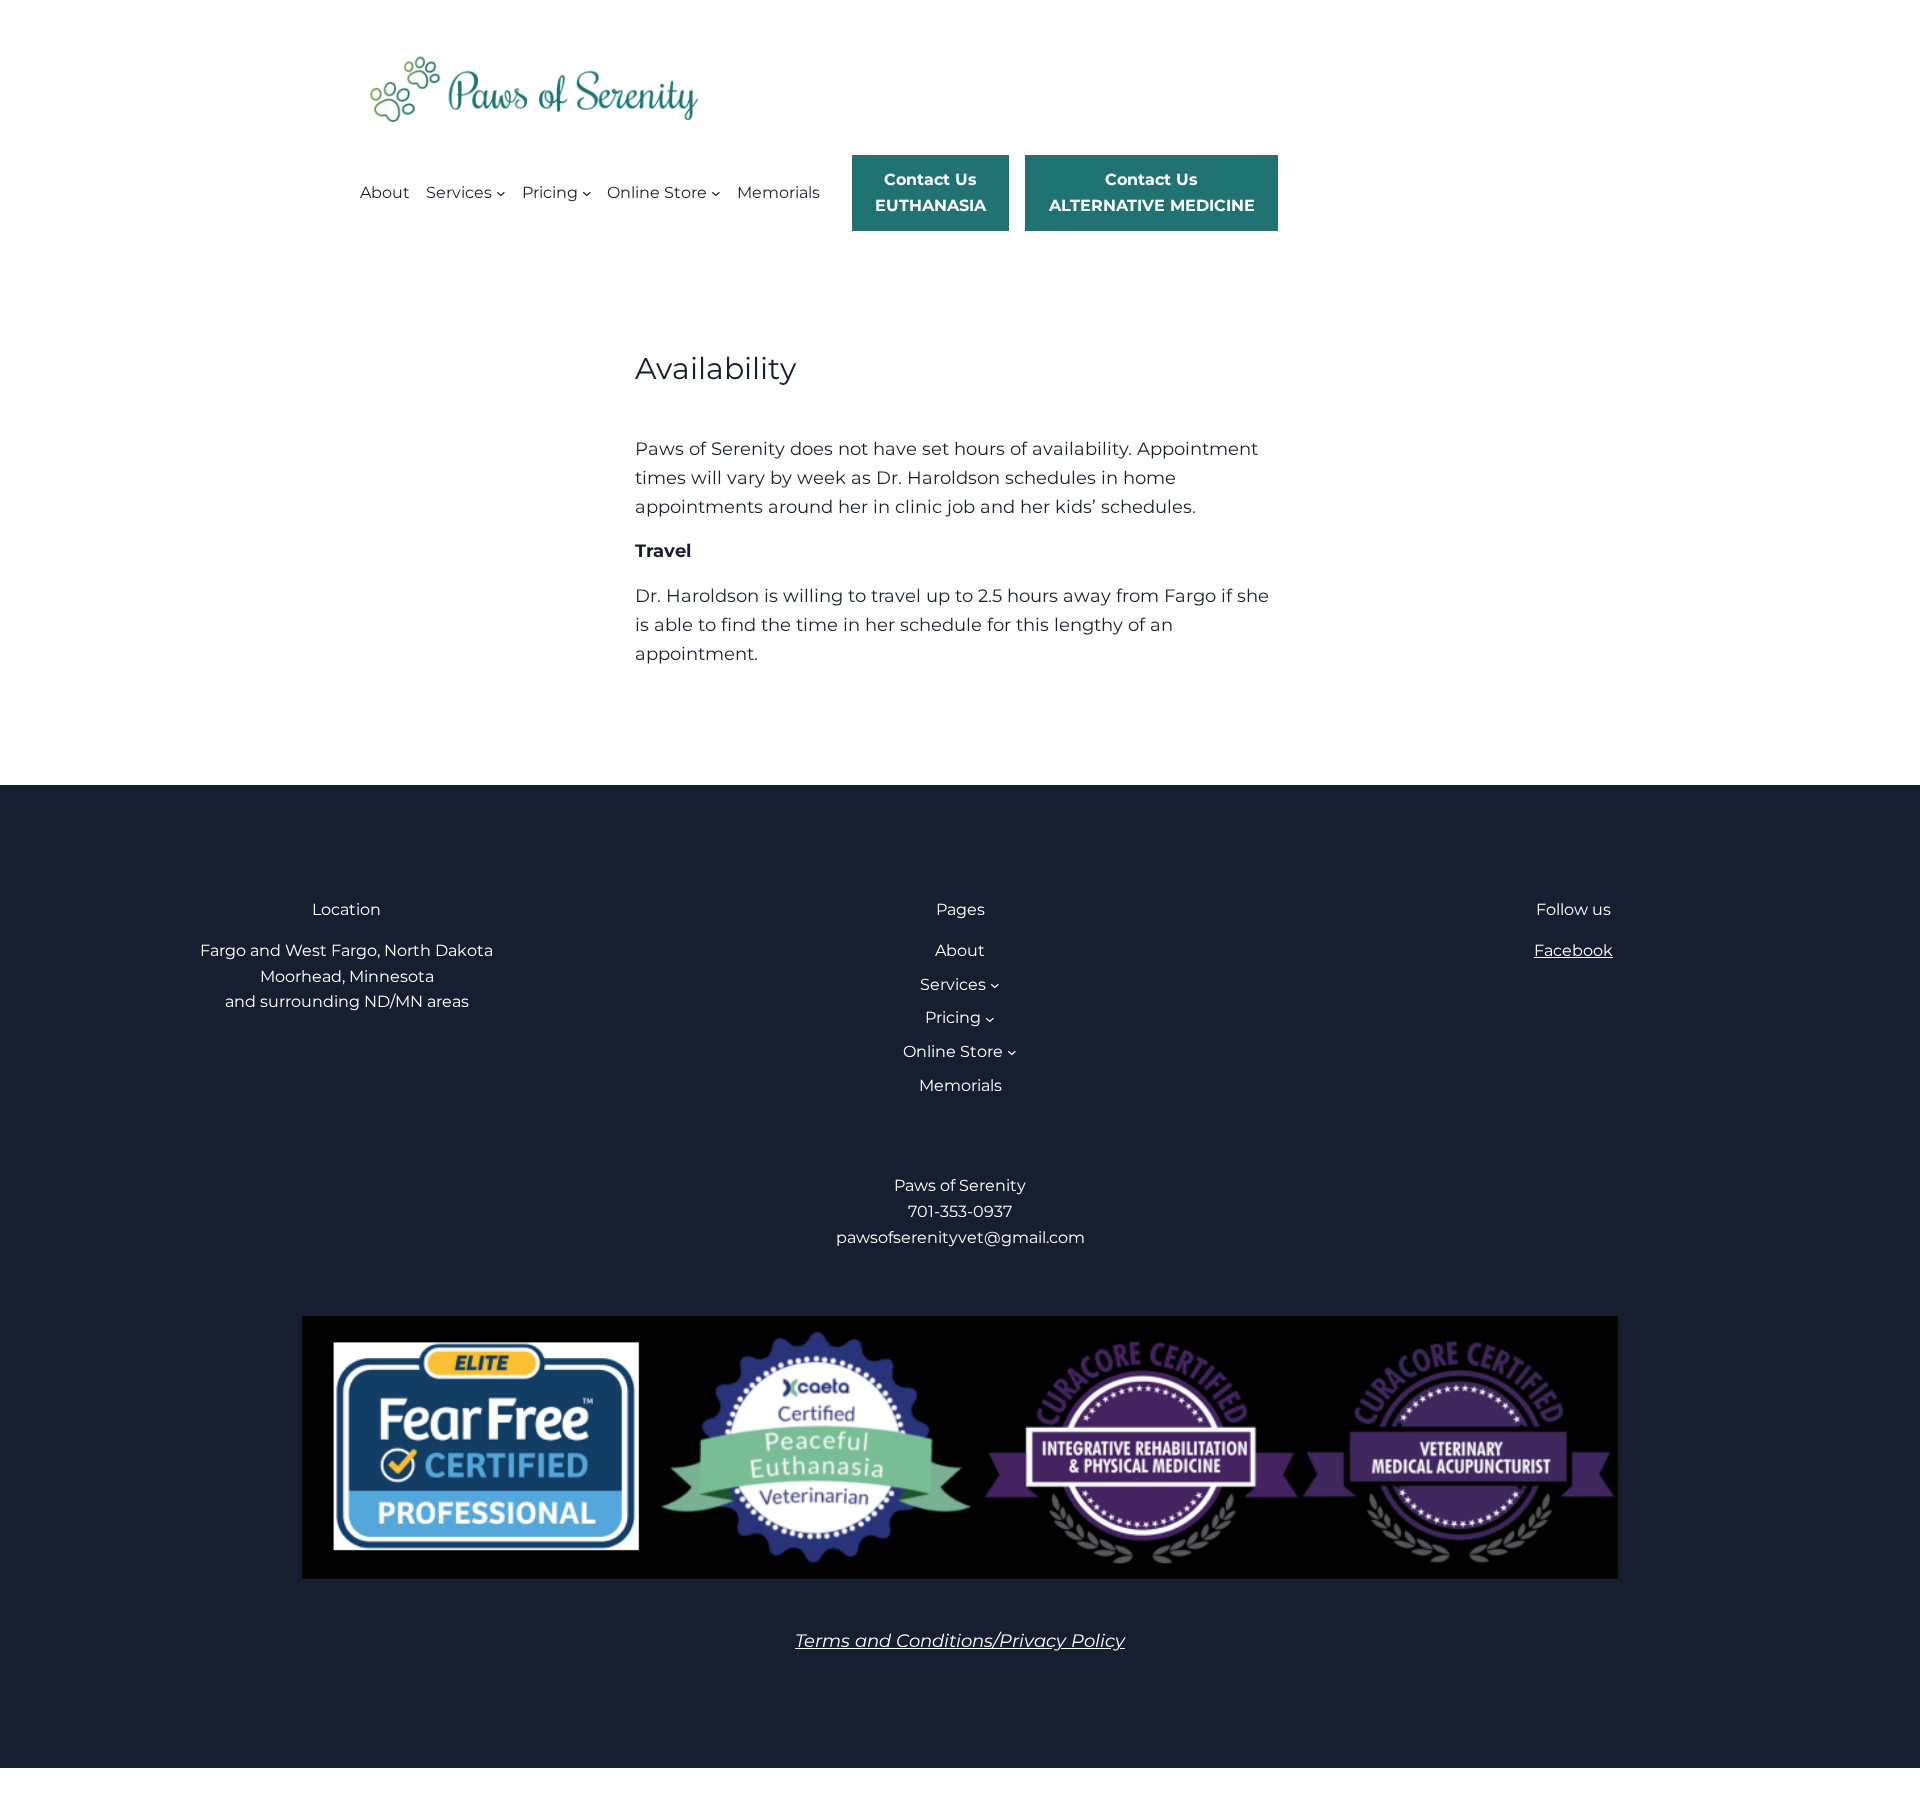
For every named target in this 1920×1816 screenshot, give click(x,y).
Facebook (1573, 950)
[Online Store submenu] (716, 193)
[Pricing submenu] (587, 193)
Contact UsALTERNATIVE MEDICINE (1152, 192)
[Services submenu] (501, 193)
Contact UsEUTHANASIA (930, 192)
